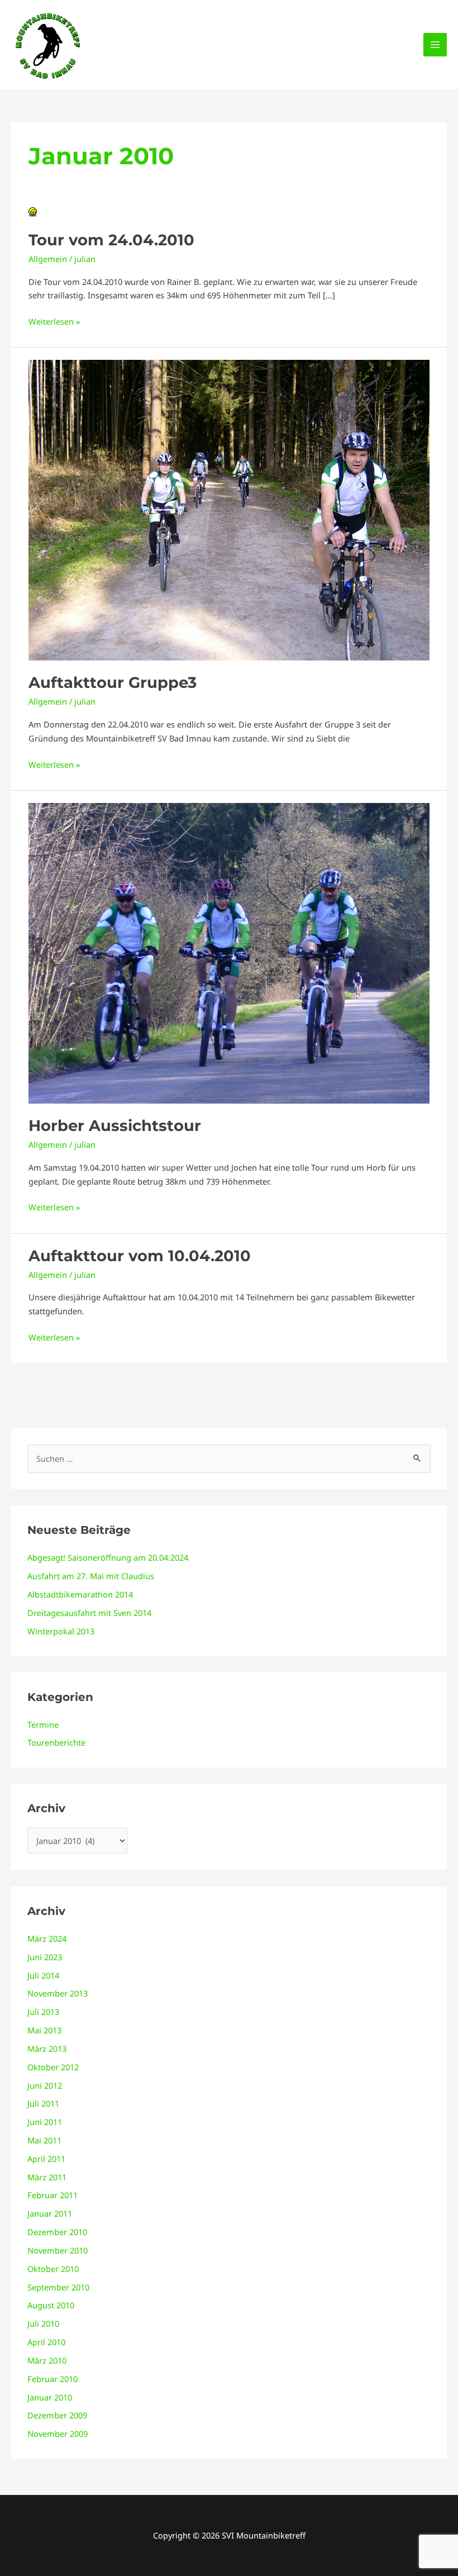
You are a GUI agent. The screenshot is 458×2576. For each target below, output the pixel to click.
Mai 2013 (44, 2030)
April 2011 (46, 2159)
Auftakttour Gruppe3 (113, 683)
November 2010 (58, 2250)
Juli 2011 (43, 2103)
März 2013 (47, 2049)
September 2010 (58, 2287)
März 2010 (47, 2360)
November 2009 (58, 2434)
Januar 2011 (50, 2213)
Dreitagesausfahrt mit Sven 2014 (89, 1613)
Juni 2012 (45, 2085)
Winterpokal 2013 (61, 1631)
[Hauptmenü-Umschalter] (435, 45)
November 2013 (58, 1993)
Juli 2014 (43, 1975)
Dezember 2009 (57, 2415)
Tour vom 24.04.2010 (111, 240)
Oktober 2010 (53, 2269)
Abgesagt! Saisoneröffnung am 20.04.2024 (108, 1557)
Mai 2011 (44, 2140)
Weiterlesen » (54, 321)
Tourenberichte (56, 1742)
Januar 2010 (50, 2397)
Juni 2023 (45, 1957)
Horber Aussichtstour (115, 1126)
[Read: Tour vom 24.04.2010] (33, 211)
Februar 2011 (53, 2195)
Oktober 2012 (53, 2067)
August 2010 (51, 2305)
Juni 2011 (45, 2122)
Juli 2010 (43, 2323)
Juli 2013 (43, 2012)
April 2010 (46, 2342)
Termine (43, 1724)
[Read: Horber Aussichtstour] (229, 952)
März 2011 (47, 2177)
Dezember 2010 (57, 2232)
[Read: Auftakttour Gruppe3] (229, 509)
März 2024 (47, 1938)
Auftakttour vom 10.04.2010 (140, 1256)
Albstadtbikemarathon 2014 (80, 1594)
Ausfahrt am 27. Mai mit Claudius (91, 1576)
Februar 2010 (53, 2379)
